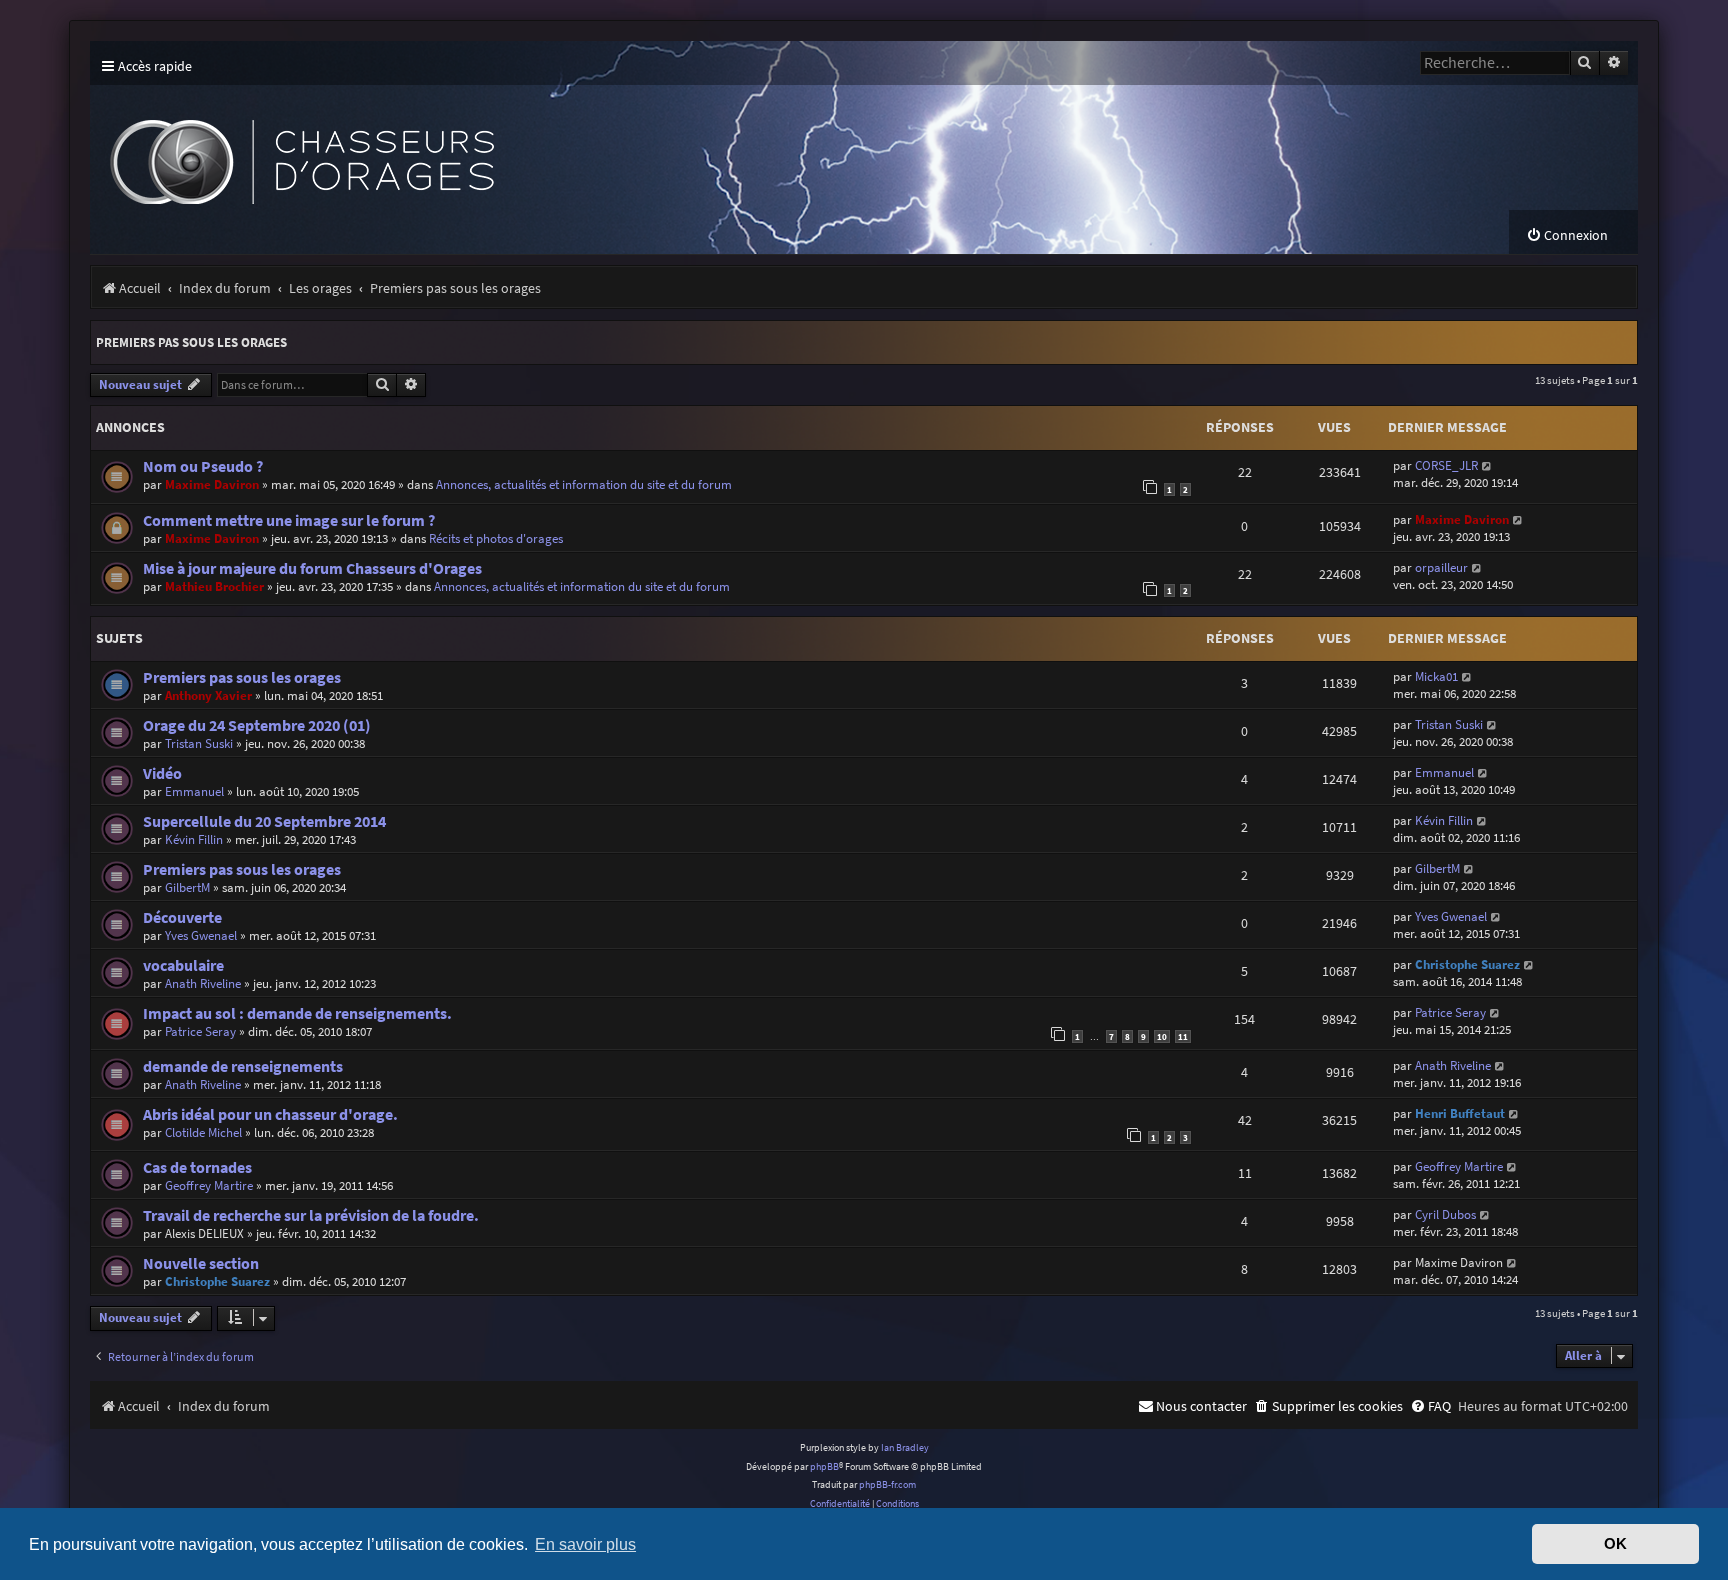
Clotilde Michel (203, 1132)
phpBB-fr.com (887, 1484)
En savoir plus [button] (585, 1544)
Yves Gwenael (201, 935)
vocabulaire (183, 965)
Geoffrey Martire (209, 1185)
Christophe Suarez (1467, 964)
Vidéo (162, 773)
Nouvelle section (201, 1263)
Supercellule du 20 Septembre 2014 (264, 821)
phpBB (824, 1466)
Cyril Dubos (1445, 1214)
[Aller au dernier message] (1487, 465)
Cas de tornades (197, 1167)
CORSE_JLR (1446, 465)
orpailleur (1441, 567)
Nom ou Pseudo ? (203, 466)
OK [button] (1615, 1544)
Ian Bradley (905, 1447)
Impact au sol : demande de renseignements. (297, 1013)
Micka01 (1436, 676)
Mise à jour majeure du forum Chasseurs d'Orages (312, 568)
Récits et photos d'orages (496, 538)
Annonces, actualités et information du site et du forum (584, 484)
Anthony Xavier (208, 695)
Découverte (182, 917)
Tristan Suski (199, 743)
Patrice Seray (200, 1031)
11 (1183, 1036)
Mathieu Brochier (214, 586)
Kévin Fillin (194, 839)
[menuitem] (1567, 235)
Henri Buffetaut (1460, 1113)
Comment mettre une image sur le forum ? (289, 520)
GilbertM (187, 887)
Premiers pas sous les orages (191, 342)
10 (1162, 1036)
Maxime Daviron (212, 484)
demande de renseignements (243, 1066)
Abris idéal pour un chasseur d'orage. (270, 1114)
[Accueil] (460, 147)
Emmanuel (194, 791)
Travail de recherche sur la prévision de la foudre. (311, 1215)
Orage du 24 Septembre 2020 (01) (257, 725)
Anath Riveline (203, 983)
